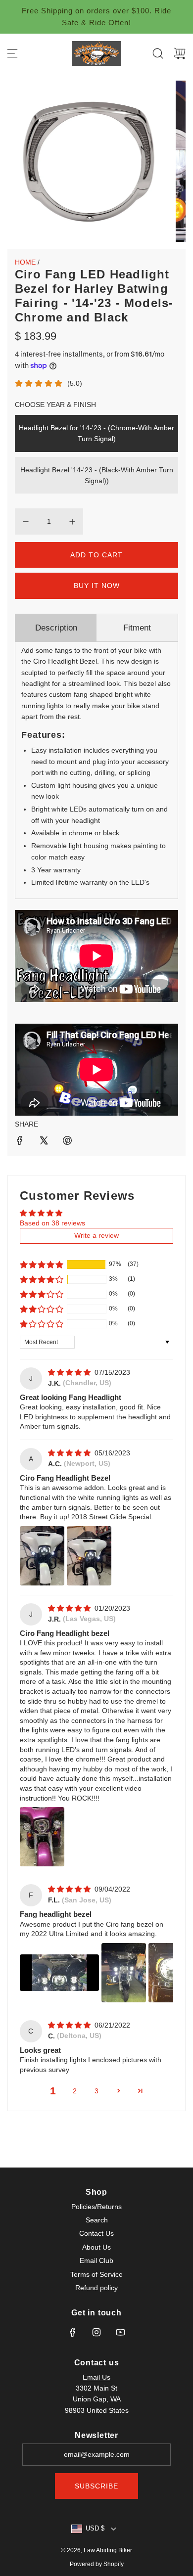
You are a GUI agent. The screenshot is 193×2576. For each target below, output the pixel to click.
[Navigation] (12, 53)
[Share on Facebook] (20, 1142)
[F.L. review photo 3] (171, 1973)
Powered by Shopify (97, 2564)
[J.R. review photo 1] (42, 1837)
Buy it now (97, 586)
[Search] (158, 53)
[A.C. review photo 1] (42, 1556)
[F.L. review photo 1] (59, 1973)
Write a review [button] (96, 1235)
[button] (42, 1265)
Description (56, 628)
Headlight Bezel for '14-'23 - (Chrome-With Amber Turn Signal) (96, 433)
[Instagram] (96, 2332)
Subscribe (96, 2486)
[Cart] (180, 53)
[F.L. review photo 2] (124, 1973)
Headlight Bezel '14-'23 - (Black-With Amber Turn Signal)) (97, 475)
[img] (70, 1372)
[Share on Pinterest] (67, 1142)
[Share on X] (44, 1142)
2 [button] (75, 2091)
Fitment (137, 628)
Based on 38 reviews (52, 1223)
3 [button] (96, 2091)
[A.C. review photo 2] (89, 1556)
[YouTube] (120, 2332)
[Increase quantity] (72, 522)
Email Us (96, 2377)
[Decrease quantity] (26, 522)
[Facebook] (73, 2332)
